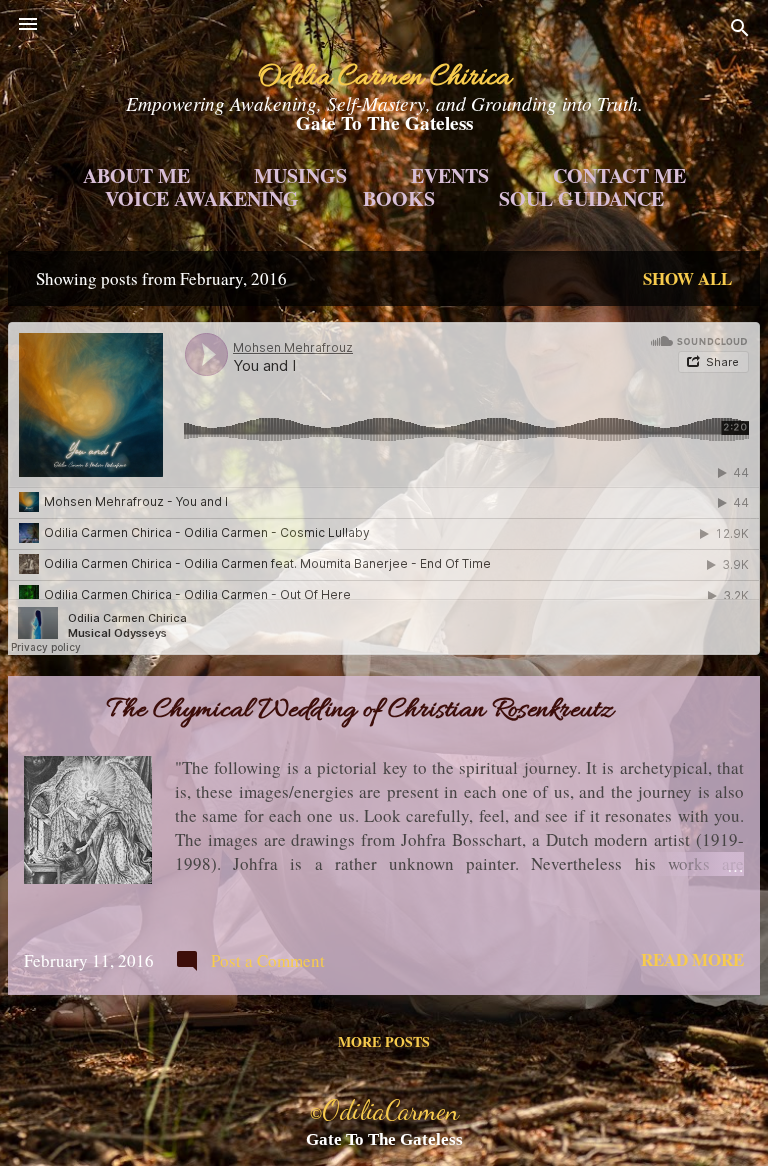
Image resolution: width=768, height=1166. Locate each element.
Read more (692, 959)
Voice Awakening (202, 199)
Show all (687, 278)
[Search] (740, 30)
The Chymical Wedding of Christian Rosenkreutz (360, 711)
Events (450, 176)
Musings (300, 176)
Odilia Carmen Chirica (384, 78)
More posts (384, 1041)
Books (399, 199)
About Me (136, 176)
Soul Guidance (581, 199)
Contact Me (619, 176)
